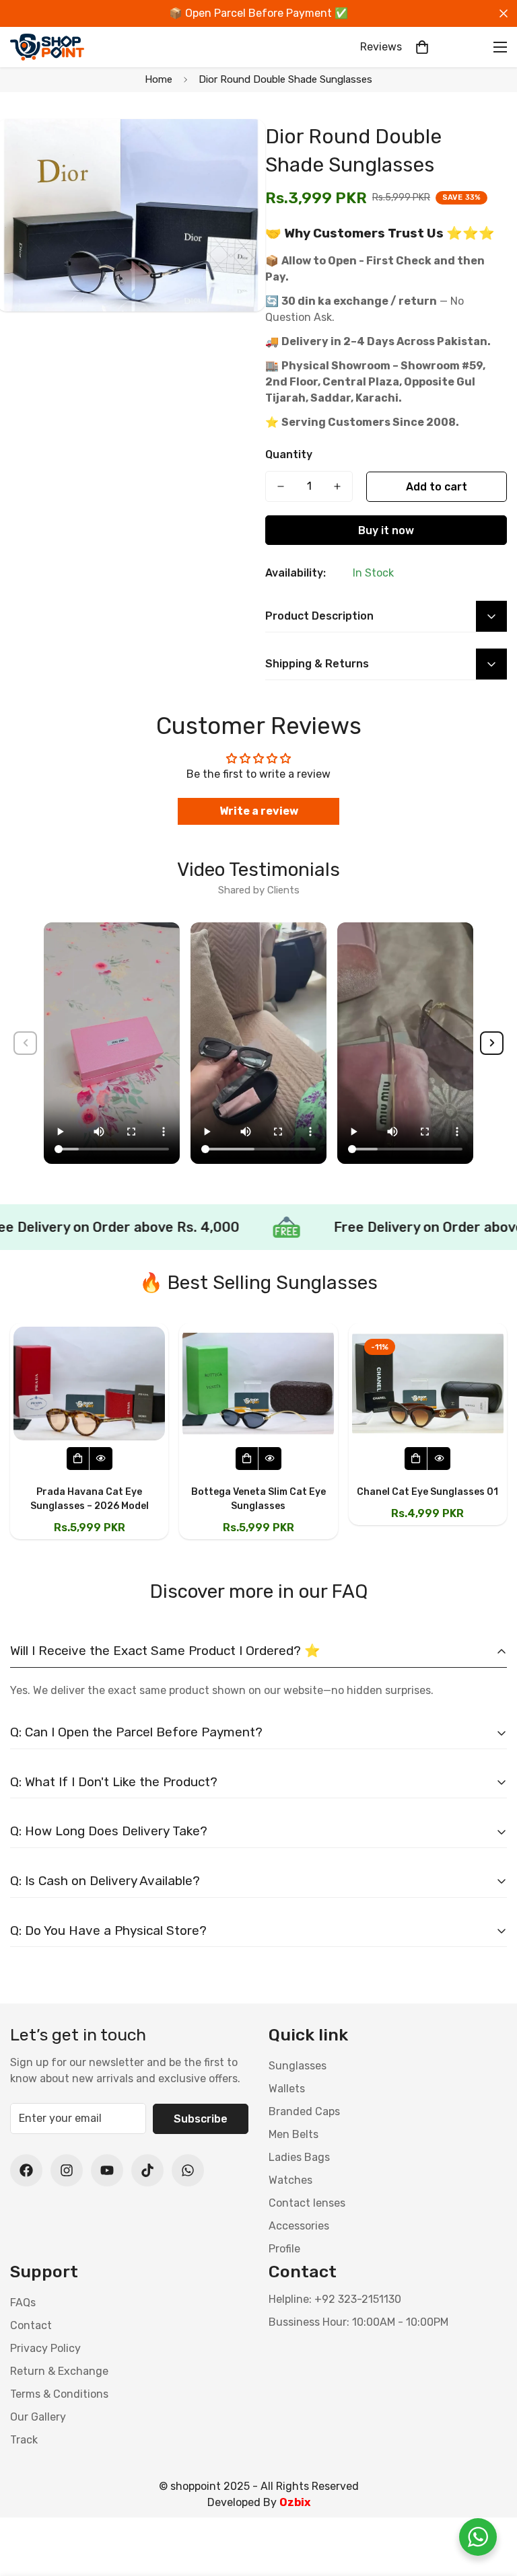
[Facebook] (26, 2170)
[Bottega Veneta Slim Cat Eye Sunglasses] (258, 1384)
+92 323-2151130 (358, 2299)
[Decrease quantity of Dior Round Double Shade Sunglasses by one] (281, 486)
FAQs (23, 2303)
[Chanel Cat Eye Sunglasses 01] (428, 1384)
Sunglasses (298, 2066)
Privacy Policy (45, 2348)
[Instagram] (67, 2170)
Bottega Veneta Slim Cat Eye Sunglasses (258, 1499)
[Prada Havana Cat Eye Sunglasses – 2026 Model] (89, 1384)
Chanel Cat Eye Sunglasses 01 (427, 1492)
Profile (284, 2249)
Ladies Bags (299, 2157)
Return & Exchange (59, 2371)
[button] (422, 47)
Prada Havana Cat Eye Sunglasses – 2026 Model (90, 1499)
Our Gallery (38, 2417)
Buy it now (386, 530)
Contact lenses (307, 2203)
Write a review (259, 811)
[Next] (492, 1043)
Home (159, 79)
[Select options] (78, 1459)
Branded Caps (304, 2111)
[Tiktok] (147, 2170)
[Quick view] (101, 1459)
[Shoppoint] (47, 47)
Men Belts (294, 2134)
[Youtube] (107, 2170)
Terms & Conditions (59, 2394)
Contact (31, 2325)
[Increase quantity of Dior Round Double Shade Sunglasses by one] (337, 486)
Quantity (289, 454)
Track (24, 2440)
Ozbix (295, 2502)
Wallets (287, 2089)
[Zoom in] (237, 148)
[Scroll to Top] (491, 2503)
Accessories (299, 2226)
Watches (290, 2180)
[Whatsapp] (188, 2170)
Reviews (381, 47)
